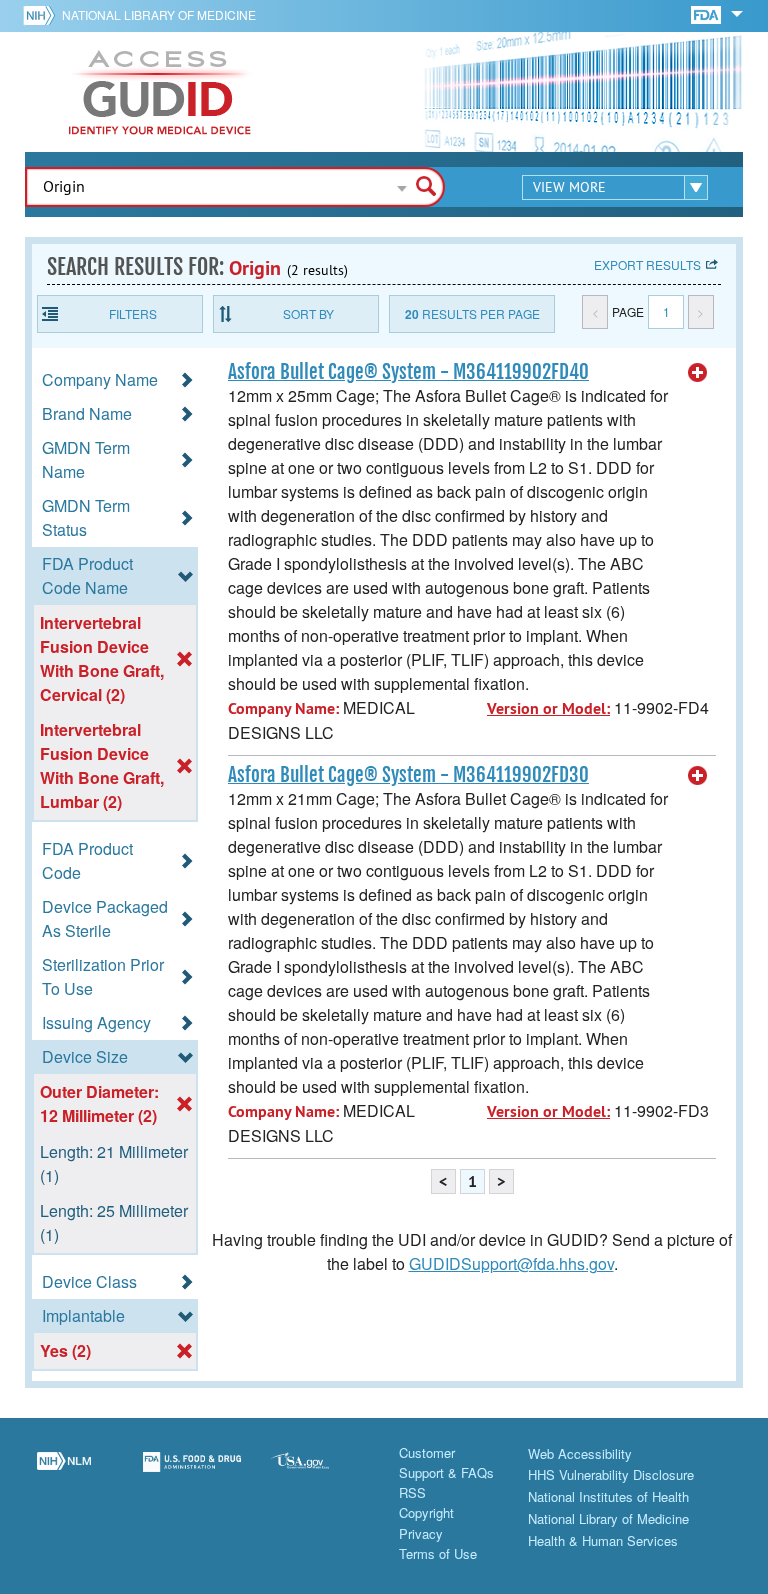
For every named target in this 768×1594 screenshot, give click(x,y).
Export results (647, 264)
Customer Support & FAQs (446, 1462)
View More (569, 187)
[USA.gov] (320, 1474)
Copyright (426, 1512)
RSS (412, 1492)
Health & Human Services (603, 1540)
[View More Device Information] (698, 373)
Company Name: (283, 708)
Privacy (421, 1533)
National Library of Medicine (159, 14)
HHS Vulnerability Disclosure (611, 1474)
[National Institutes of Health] (42, 15)
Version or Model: (548, 708)
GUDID (160, 92)
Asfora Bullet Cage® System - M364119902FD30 (408, 775)
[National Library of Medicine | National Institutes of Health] (64, 1474)
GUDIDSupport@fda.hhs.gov (511, 1263)
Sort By (308, 313)
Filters (133, 313)
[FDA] (707, 13)
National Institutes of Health (608, 1496)
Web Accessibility (580, 1453)
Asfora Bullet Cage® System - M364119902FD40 (408, 372)
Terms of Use (438, 1553)
